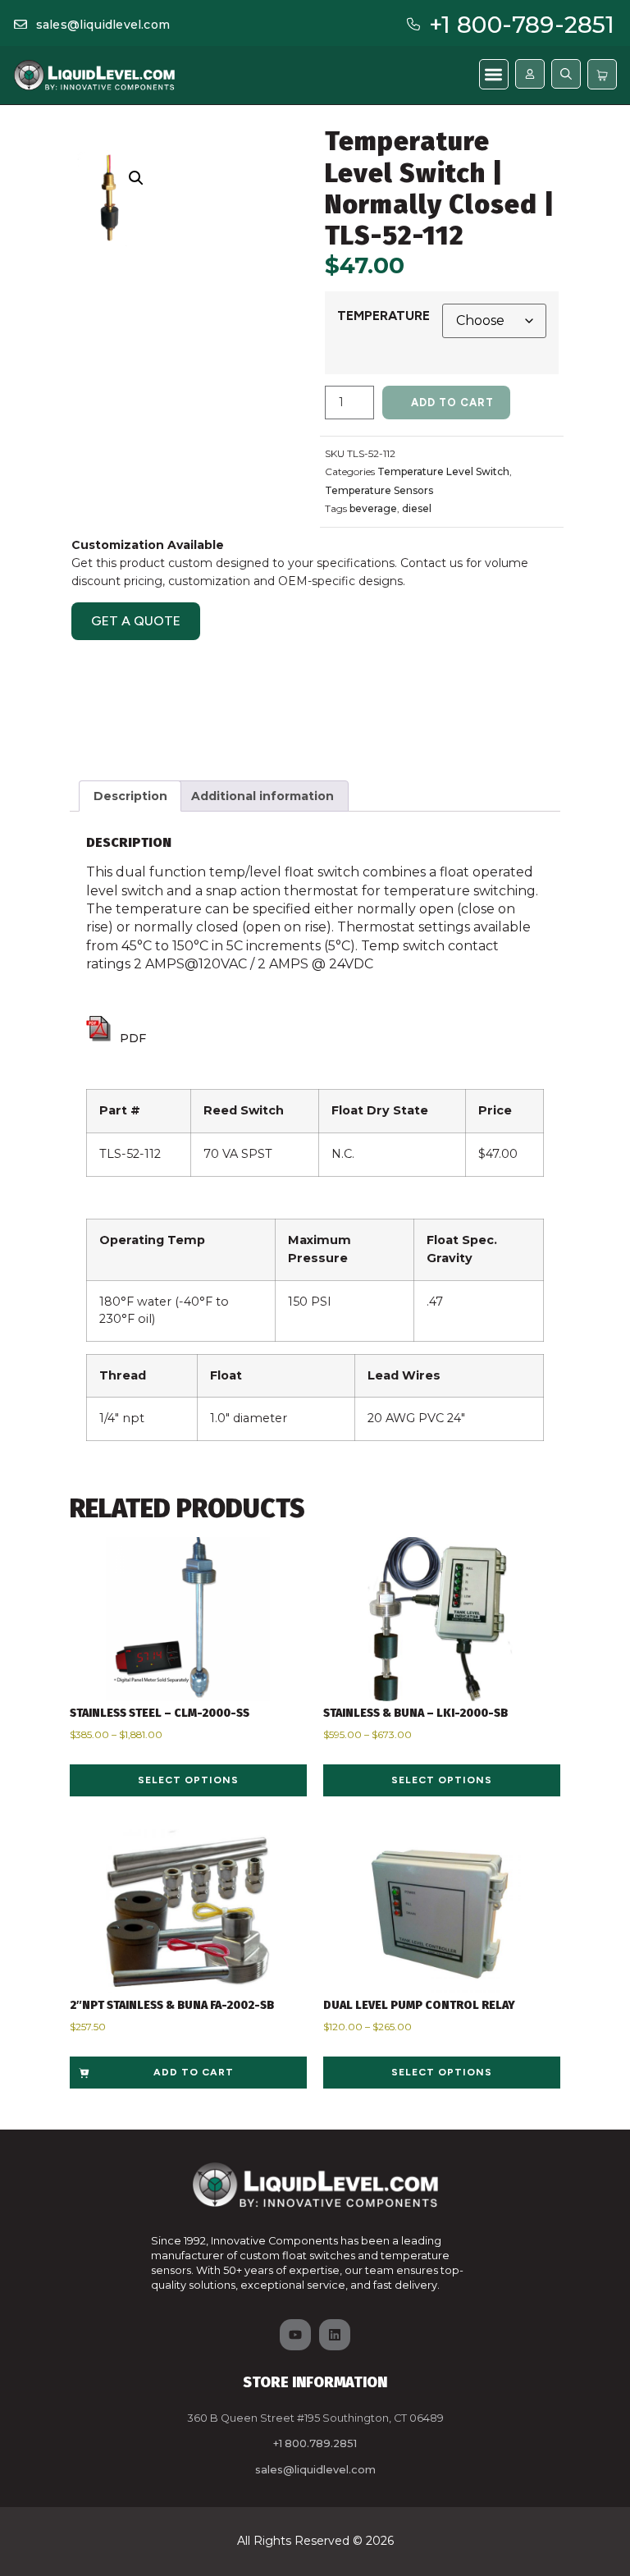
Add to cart (452, 403)
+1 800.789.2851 (315, 2443)
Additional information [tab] (262, 796)
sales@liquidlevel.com (103, 25)
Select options (188, 1780)
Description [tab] (130, 796)
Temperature (383, 316)
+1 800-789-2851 (522, 25)
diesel (417, 508)
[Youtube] (295, 2335)
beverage (373, 508)
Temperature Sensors (379, 490)
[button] (494, 74)
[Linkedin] (335, 2335)
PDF (133, 1038)
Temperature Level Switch (443, 471)
